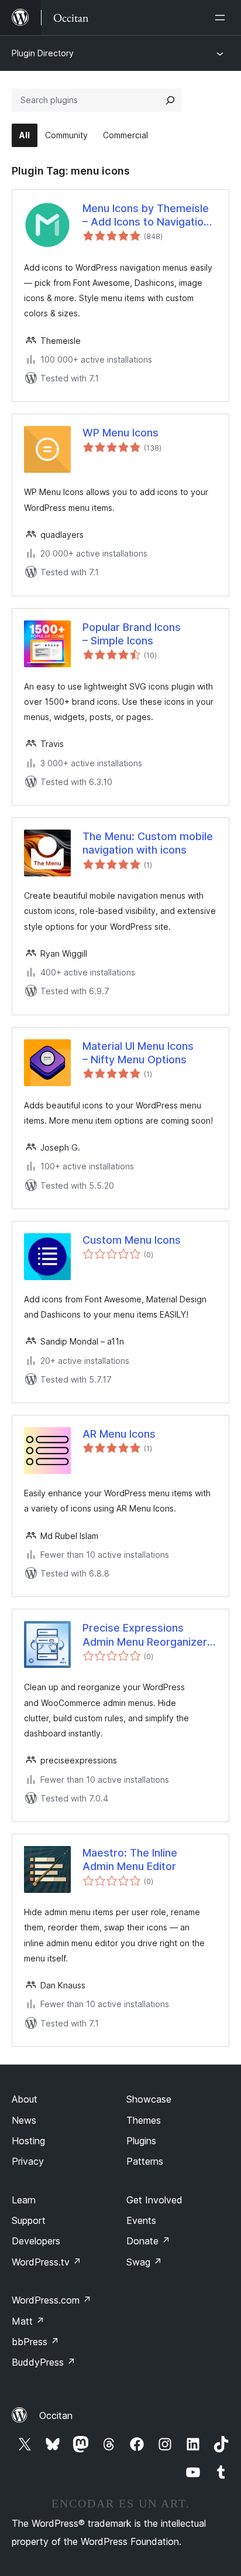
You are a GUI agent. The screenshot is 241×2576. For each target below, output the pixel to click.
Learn (24, 2200)
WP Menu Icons (120, 433)
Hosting (28, 2141)
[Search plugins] (170, 100)
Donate (148, 2241)
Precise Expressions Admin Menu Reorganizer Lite (145, 1635)
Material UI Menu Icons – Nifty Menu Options (138, 1053)
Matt (28, 2321)
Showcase (149, 2099)
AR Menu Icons (119, 1434)
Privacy (28, 2161)
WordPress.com (51, 2300)
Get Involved (154, 2200)
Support (29, 2220)
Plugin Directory (43, 53)
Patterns (145, 2161)
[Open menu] (222, 18)
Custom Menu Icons (132, 1240)
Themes (144, 2120)
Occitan (56, 2415)
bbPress (35, 2342)
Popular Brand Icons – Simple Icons (132, 634)
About (25, 2099)
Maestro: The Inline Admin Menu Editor (130, 1860)
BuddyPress (44, 2362)
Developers (36, 2241)
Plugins (141, 2141)
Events (141, 2220)
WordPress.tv (47, 2262)
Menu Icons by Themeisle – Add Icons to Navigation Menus (146, 216)
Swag (144, 2262)
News (24, 2120)
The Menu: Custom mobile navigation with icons (148, 843)
